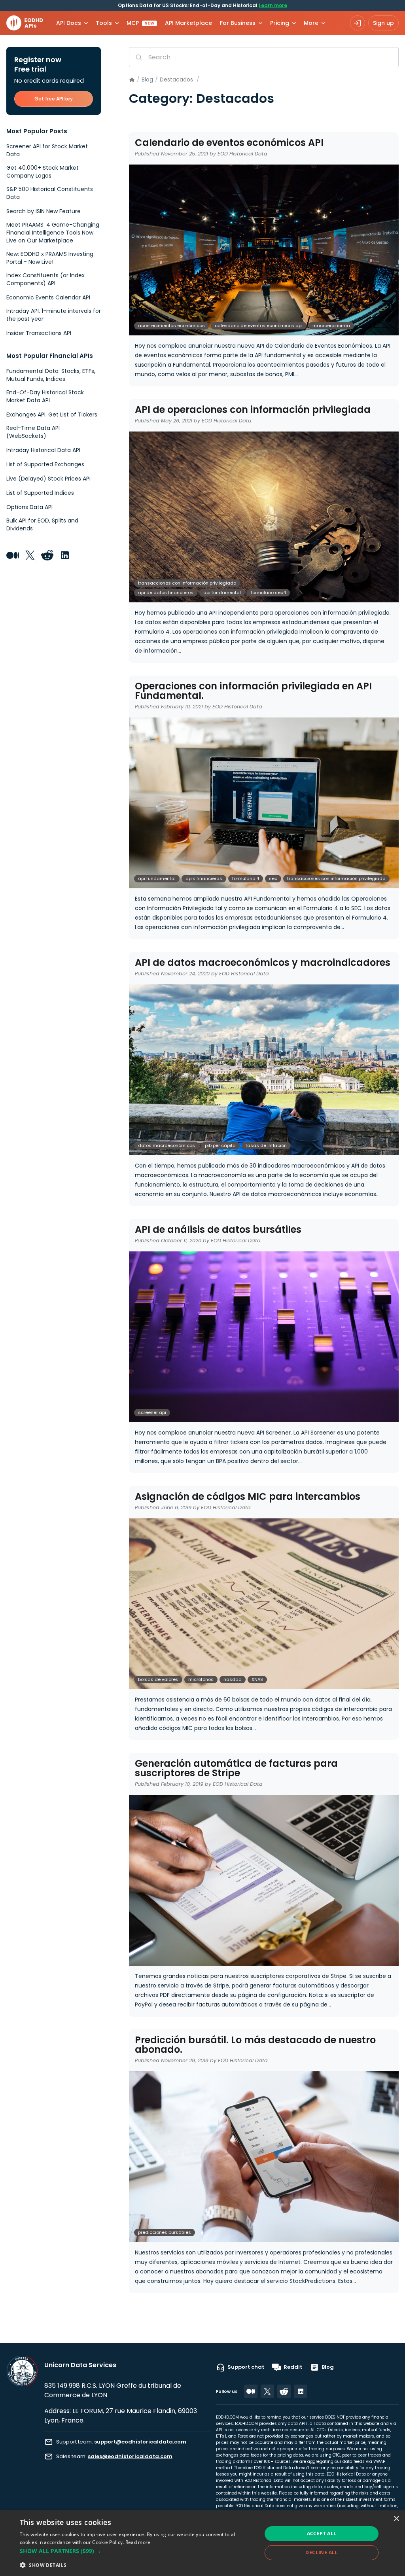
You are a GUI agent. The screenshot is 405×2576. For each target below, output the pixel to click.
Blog (147, 79)
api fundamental (222, 592)
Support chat (246, 2367)
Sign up (383, 23)
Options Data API (29, 507)
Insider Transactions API (39, 333)
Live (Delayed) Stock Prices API (48, 479)
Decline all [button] (321, 2552)
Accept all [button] (322, 2533)
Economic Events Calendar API (48, 297)
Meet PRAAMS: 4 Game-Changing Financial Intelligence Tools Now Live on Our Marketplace (53, 233)
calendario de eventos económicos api (259, 326)
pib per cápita (220, 1145)
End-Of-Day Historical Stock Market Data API (45, 396)
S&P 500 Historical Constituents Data (50, 193)
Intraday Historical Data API (43, 450)
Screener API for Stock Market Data (47, 150)
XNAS (257, 1679)
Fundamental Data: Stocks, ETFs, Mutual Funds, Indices (51, 375)
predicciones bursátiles (165, 2232)
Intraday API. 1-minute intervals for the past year (54, 315)
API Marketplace (188, 23)
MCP (141, 23)
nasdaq (233, 1679)
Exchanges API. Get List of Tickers (52, 415)
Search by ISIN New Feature (44, 211)
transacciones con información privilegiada (187, 583)
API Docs (69, 23)
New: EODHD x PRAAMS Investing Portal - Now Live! (50, 258)
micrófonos (201, 1679)
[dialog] (202, 2543)
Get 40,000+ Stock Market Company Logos (43, 172)
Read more (138, 2542)
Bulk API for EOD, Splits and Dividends (42, 524)
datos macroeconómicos (167, 1145)
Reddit (293, 2367)
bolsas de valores (158, 1679)
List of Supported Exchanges (45, 464)
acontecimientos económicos (171, 326)
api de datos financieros (166, 592)
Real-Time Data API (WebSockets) (33, 432)
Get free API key (54, 99)
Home (132, 80)
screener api (152, 1412)
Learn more (273, 5)
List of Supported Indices (40, 493)
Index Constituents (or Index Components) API (45, 279)
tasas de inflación (266, 1145)
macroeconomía (331, 326)
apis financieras (204, 878)
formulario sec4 (268, 592)
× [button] (396, 2519)
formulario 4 (246, 878)
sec (273, 878)
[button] (137, 2551)
